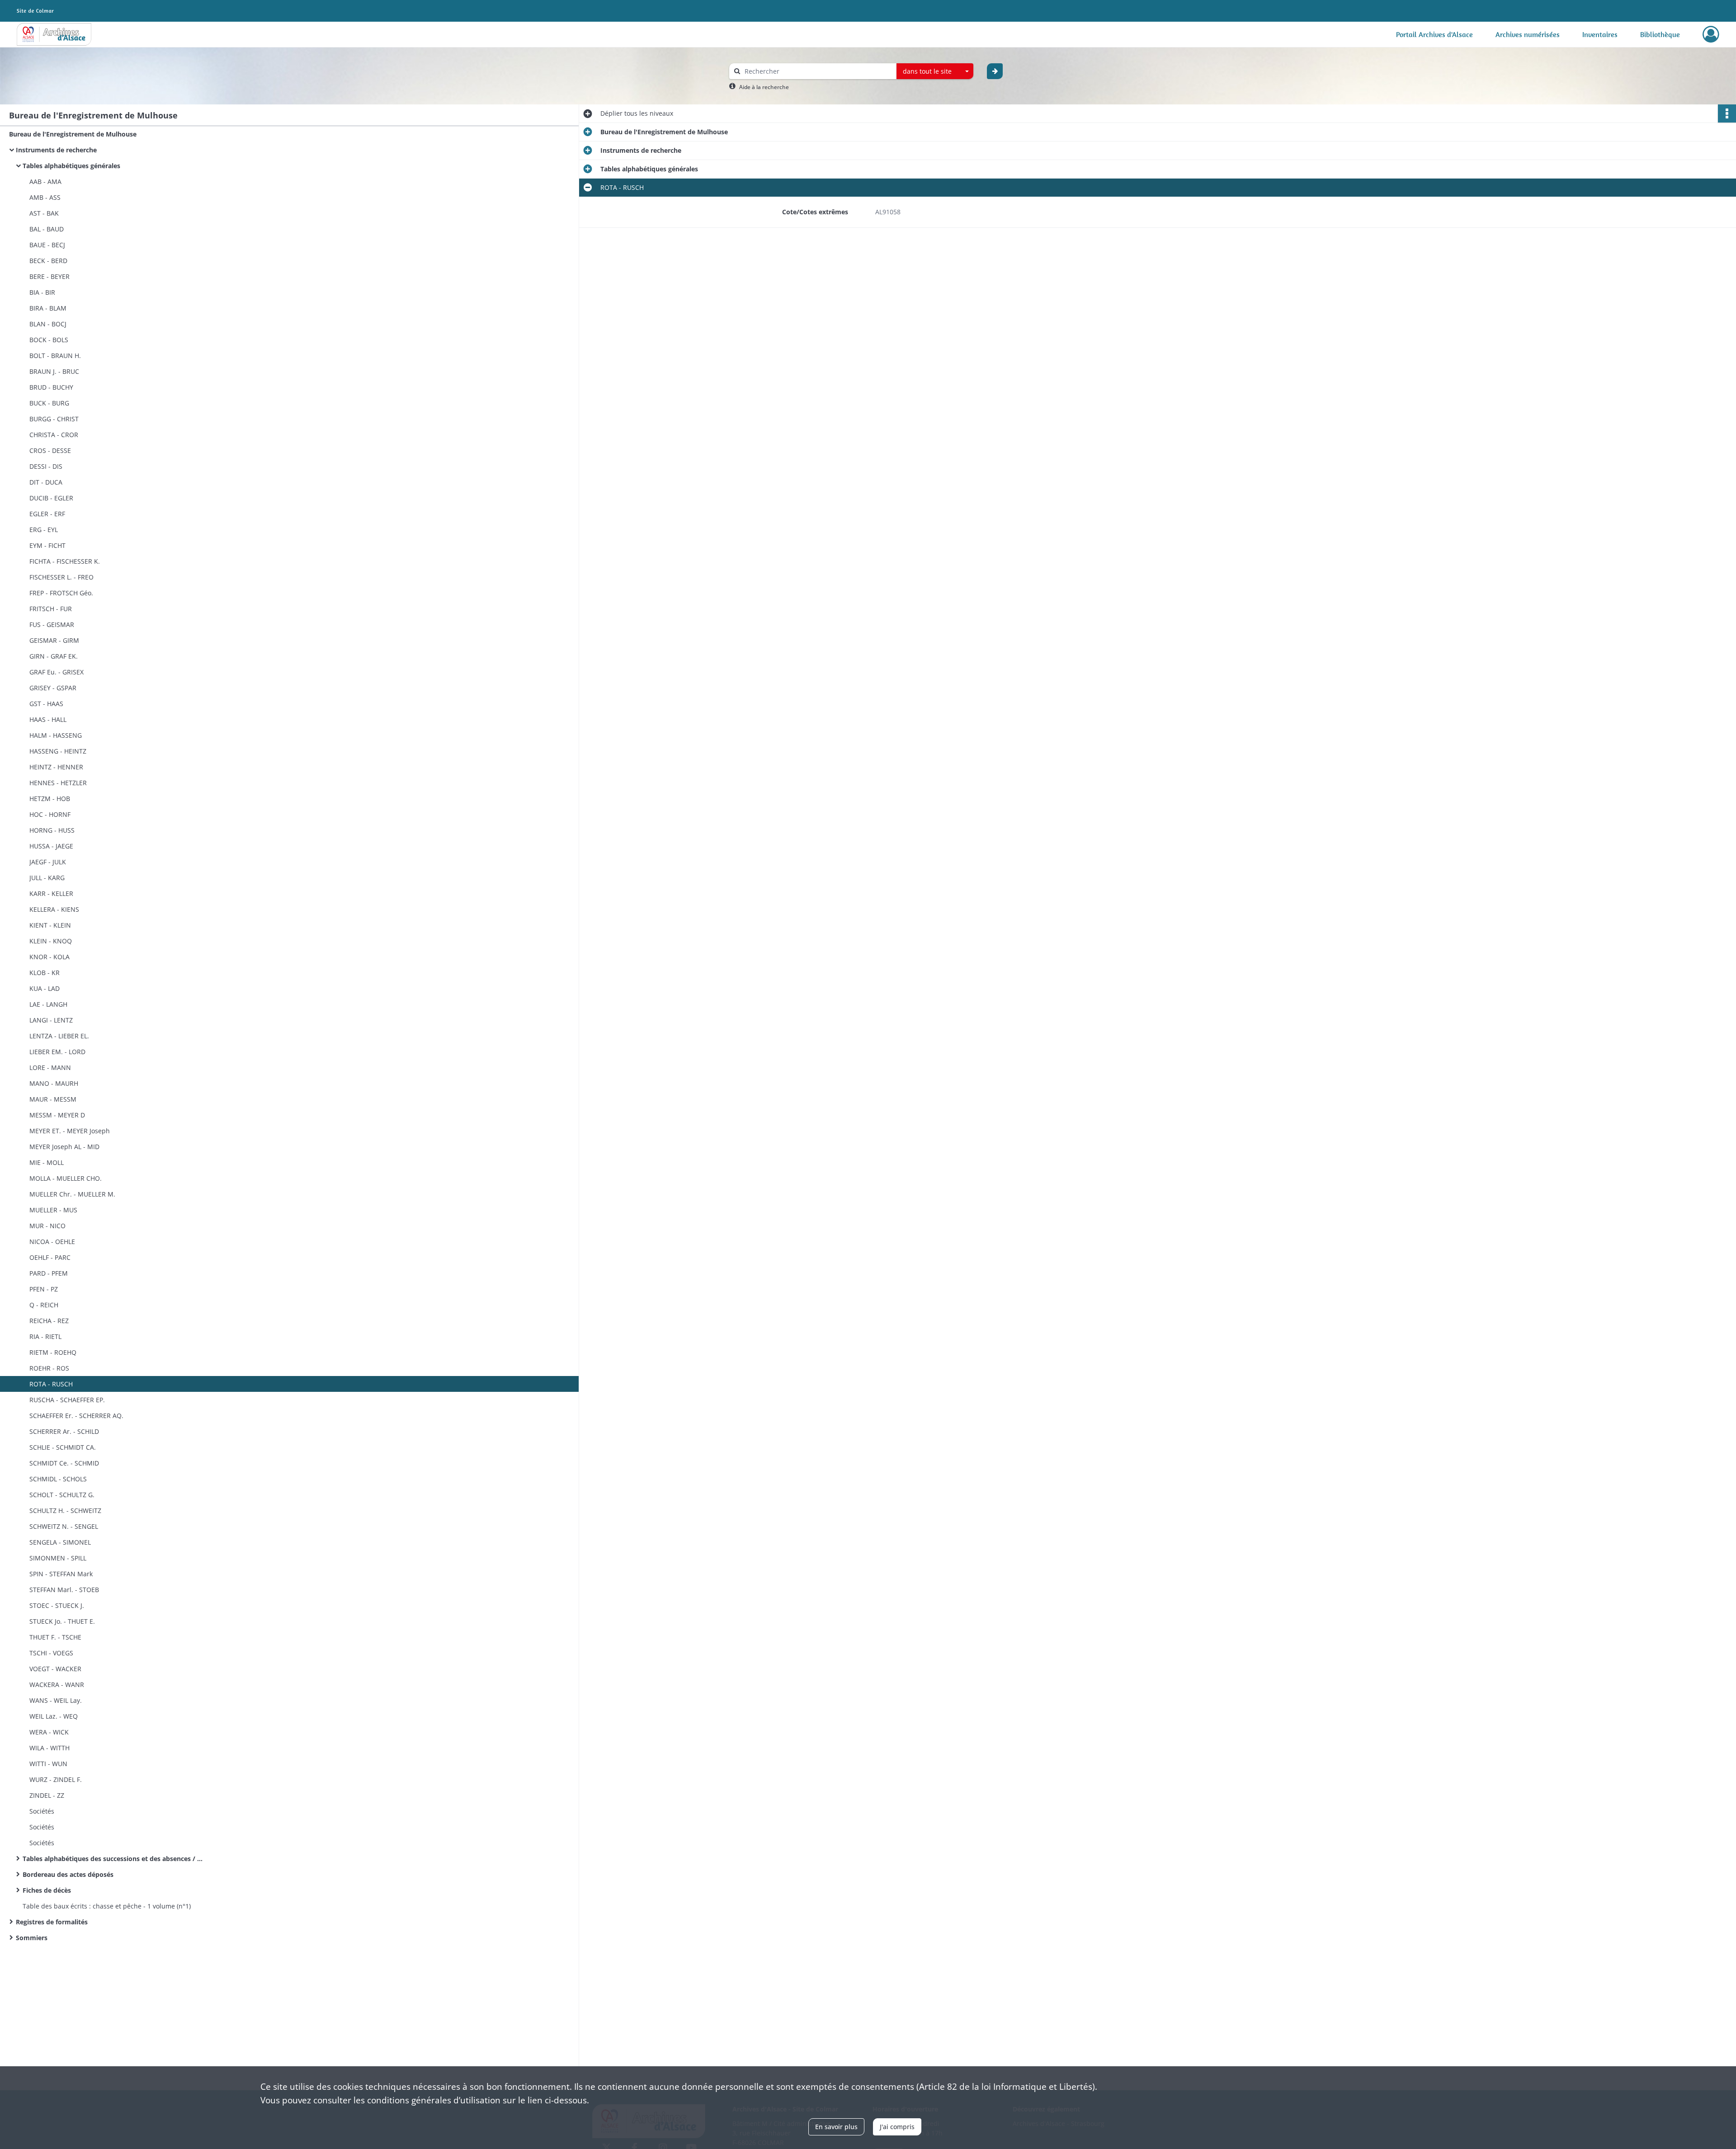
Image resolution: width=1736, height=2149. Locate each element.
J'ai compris (897, 2127)
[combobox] (935, 71)
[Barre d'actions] (1727, 113)
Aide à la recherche (764, 87)
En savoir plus (836, 2127)
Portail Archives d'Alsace (1434, 34)
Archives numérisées (1528, 34)
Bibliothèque (1660, 34)
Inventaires (1600, 34)
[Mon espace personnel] (1711, 34)
